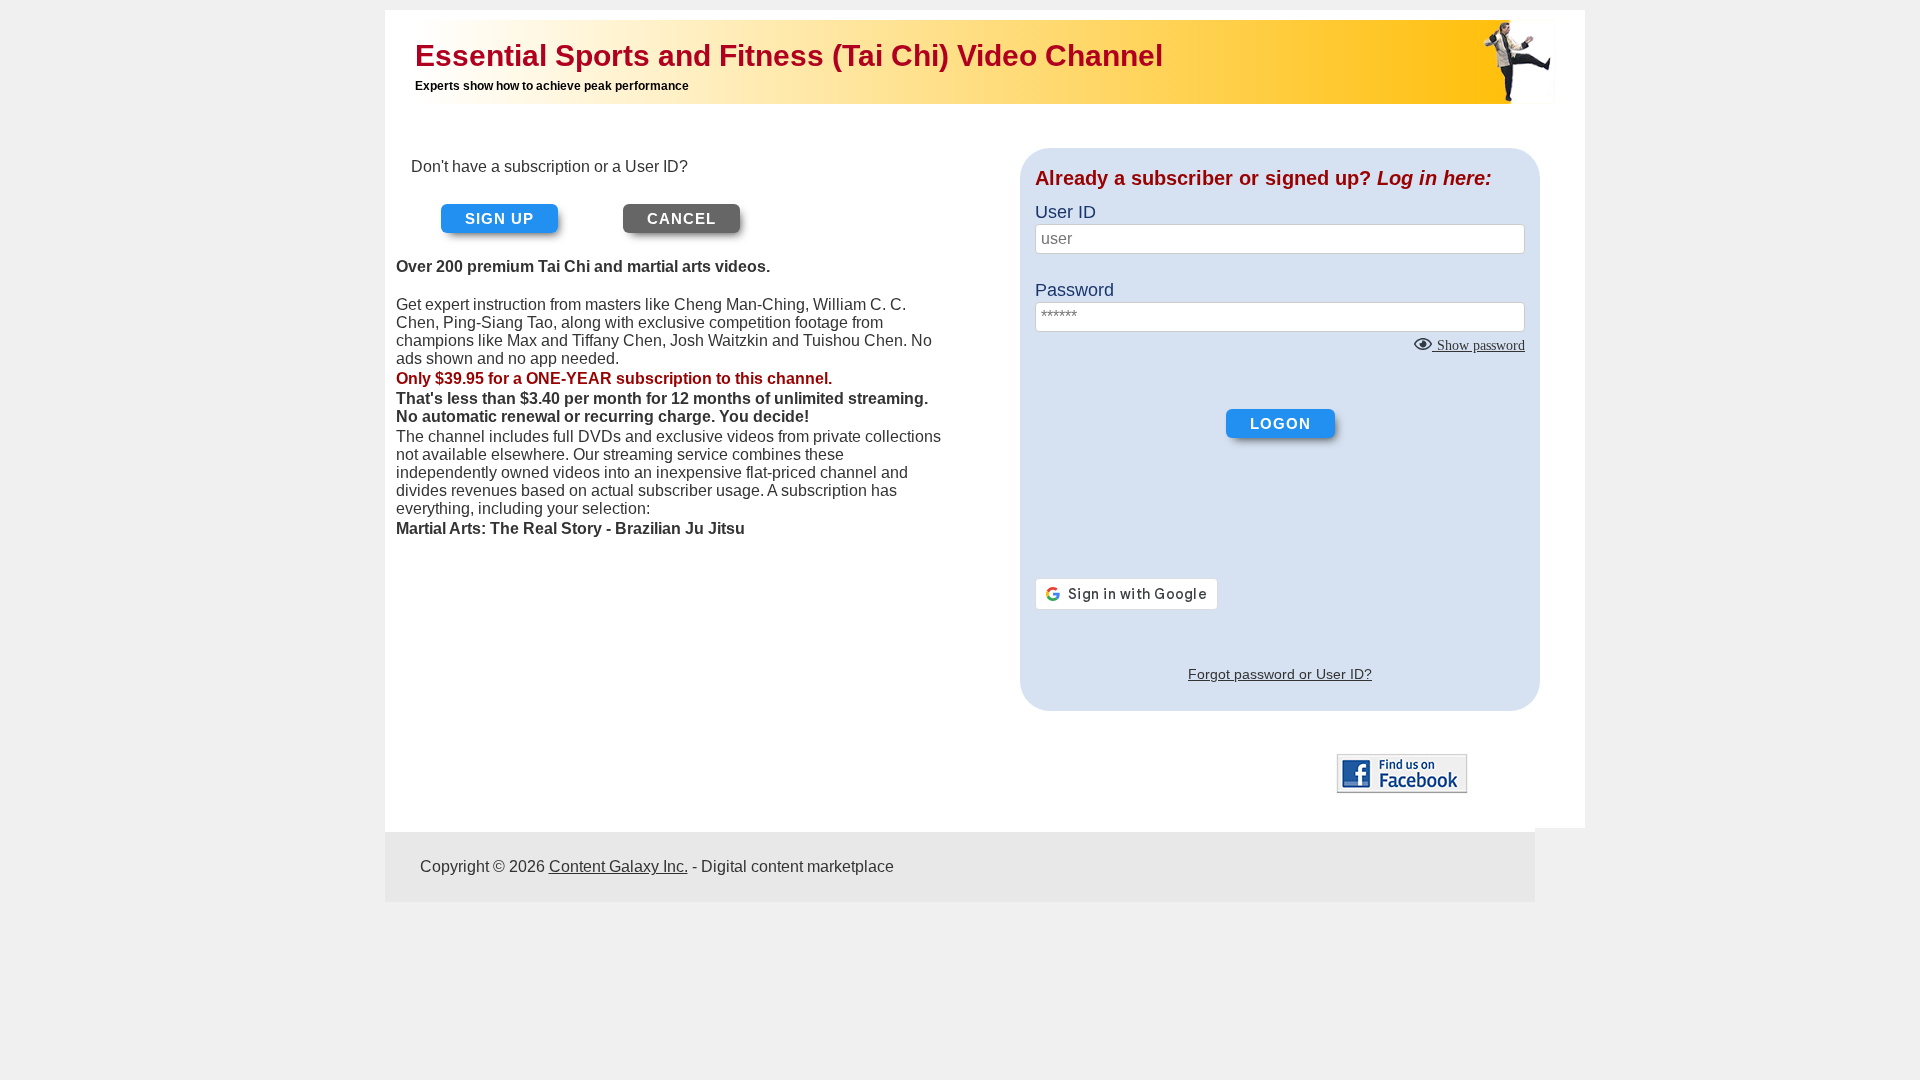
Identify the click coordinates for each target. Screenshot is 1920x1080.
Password (1074, 290)
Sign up (499, 218)
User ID (1065, 212)
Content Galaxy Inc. (618, 866)
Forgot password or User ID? (1280, 674)
